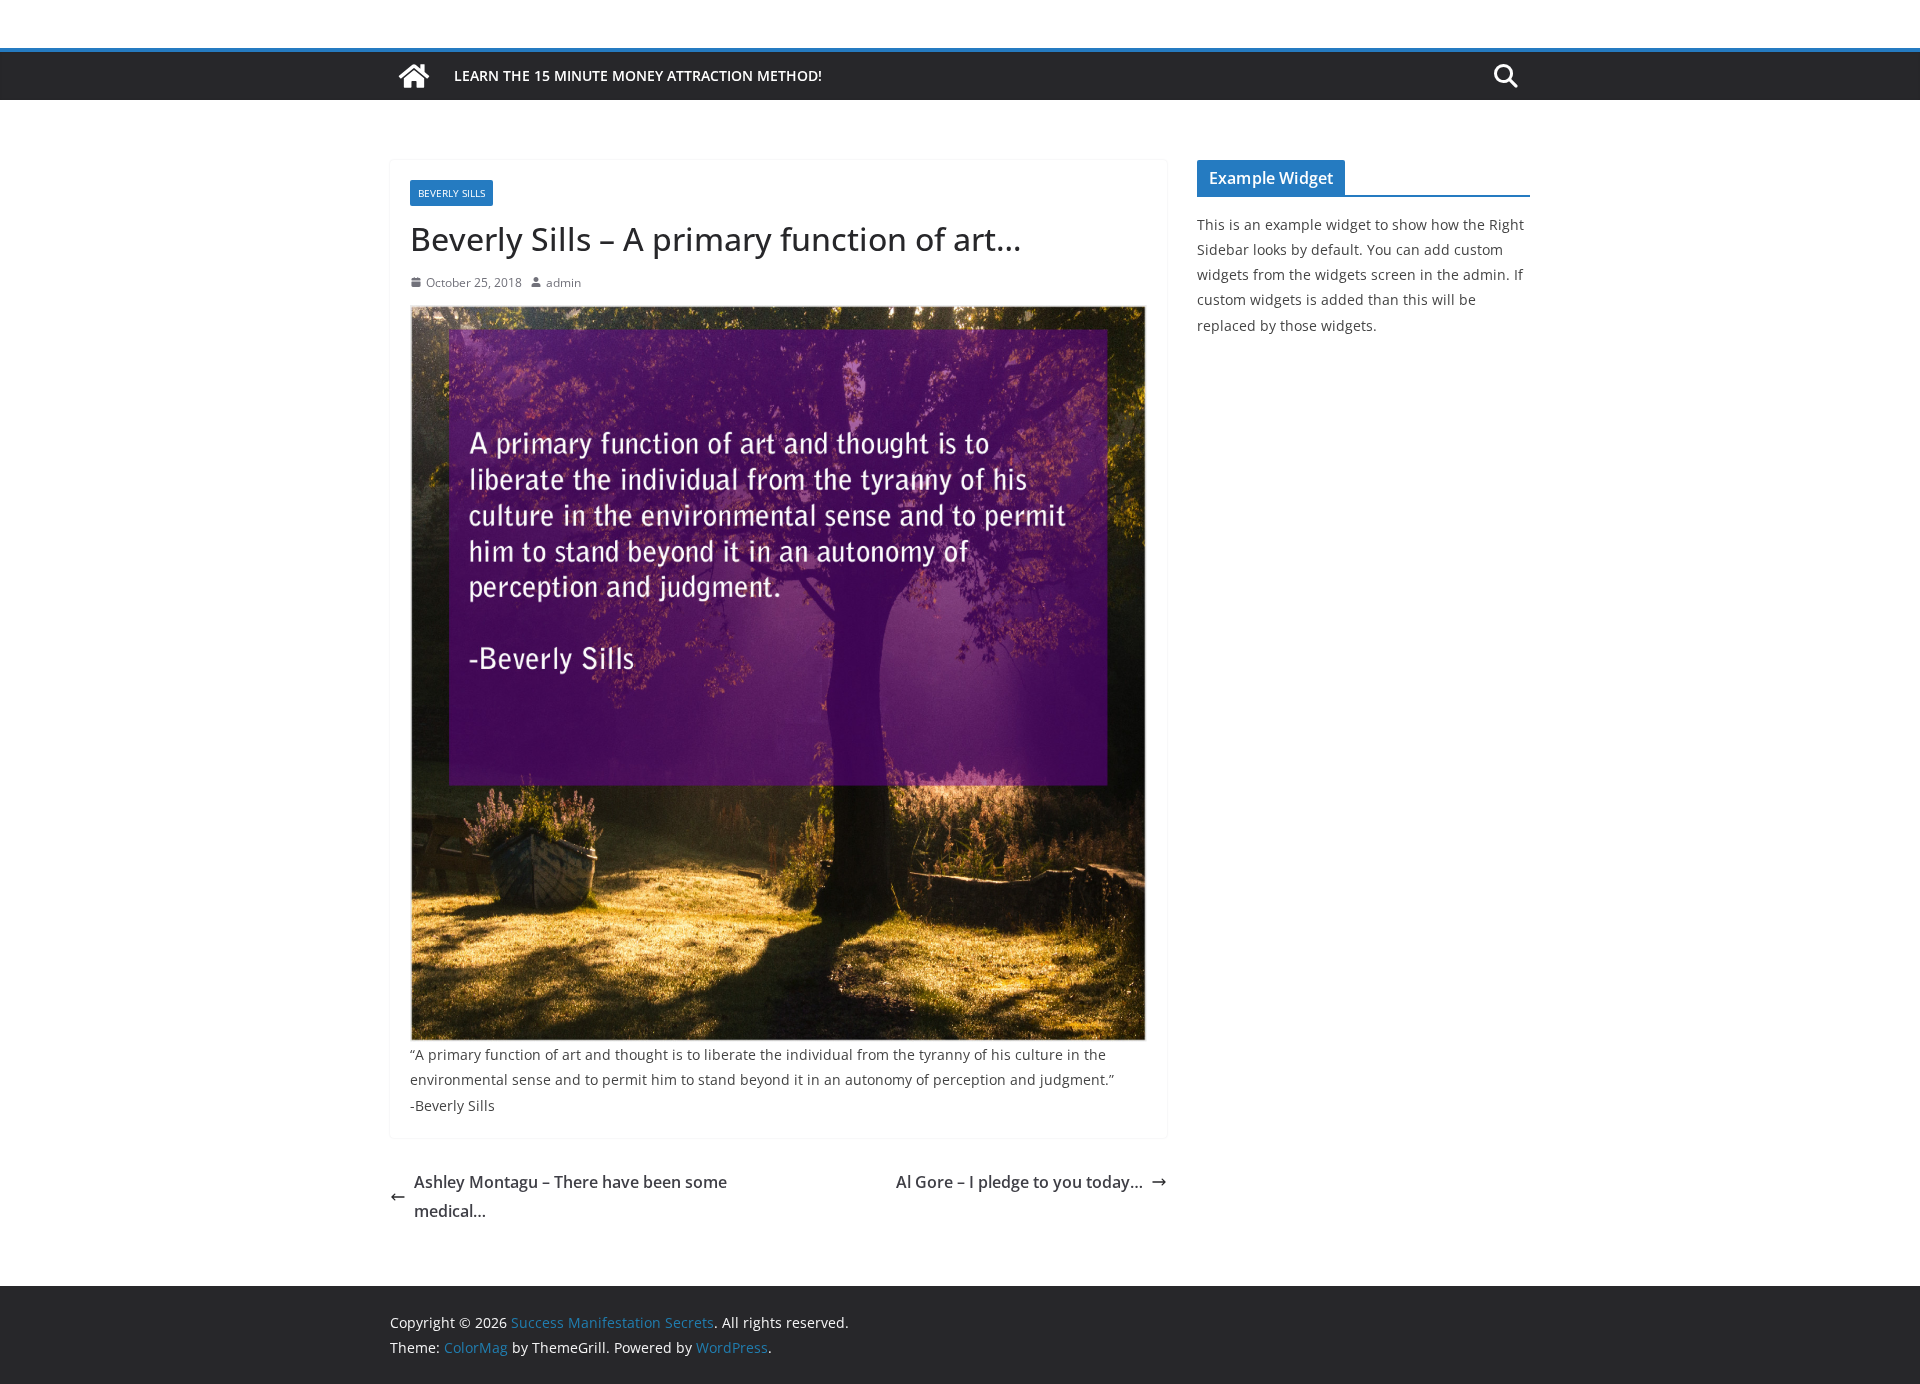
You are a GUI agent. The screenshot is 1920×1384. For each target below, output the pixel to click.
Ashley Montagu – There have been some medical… (570, 1196)
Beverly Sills (451, 193)
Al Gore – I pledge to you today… (1019, 1182)
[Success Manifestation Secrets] (414, 76)
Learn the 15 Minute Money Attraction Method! (638, 75)
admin (563, 282)
